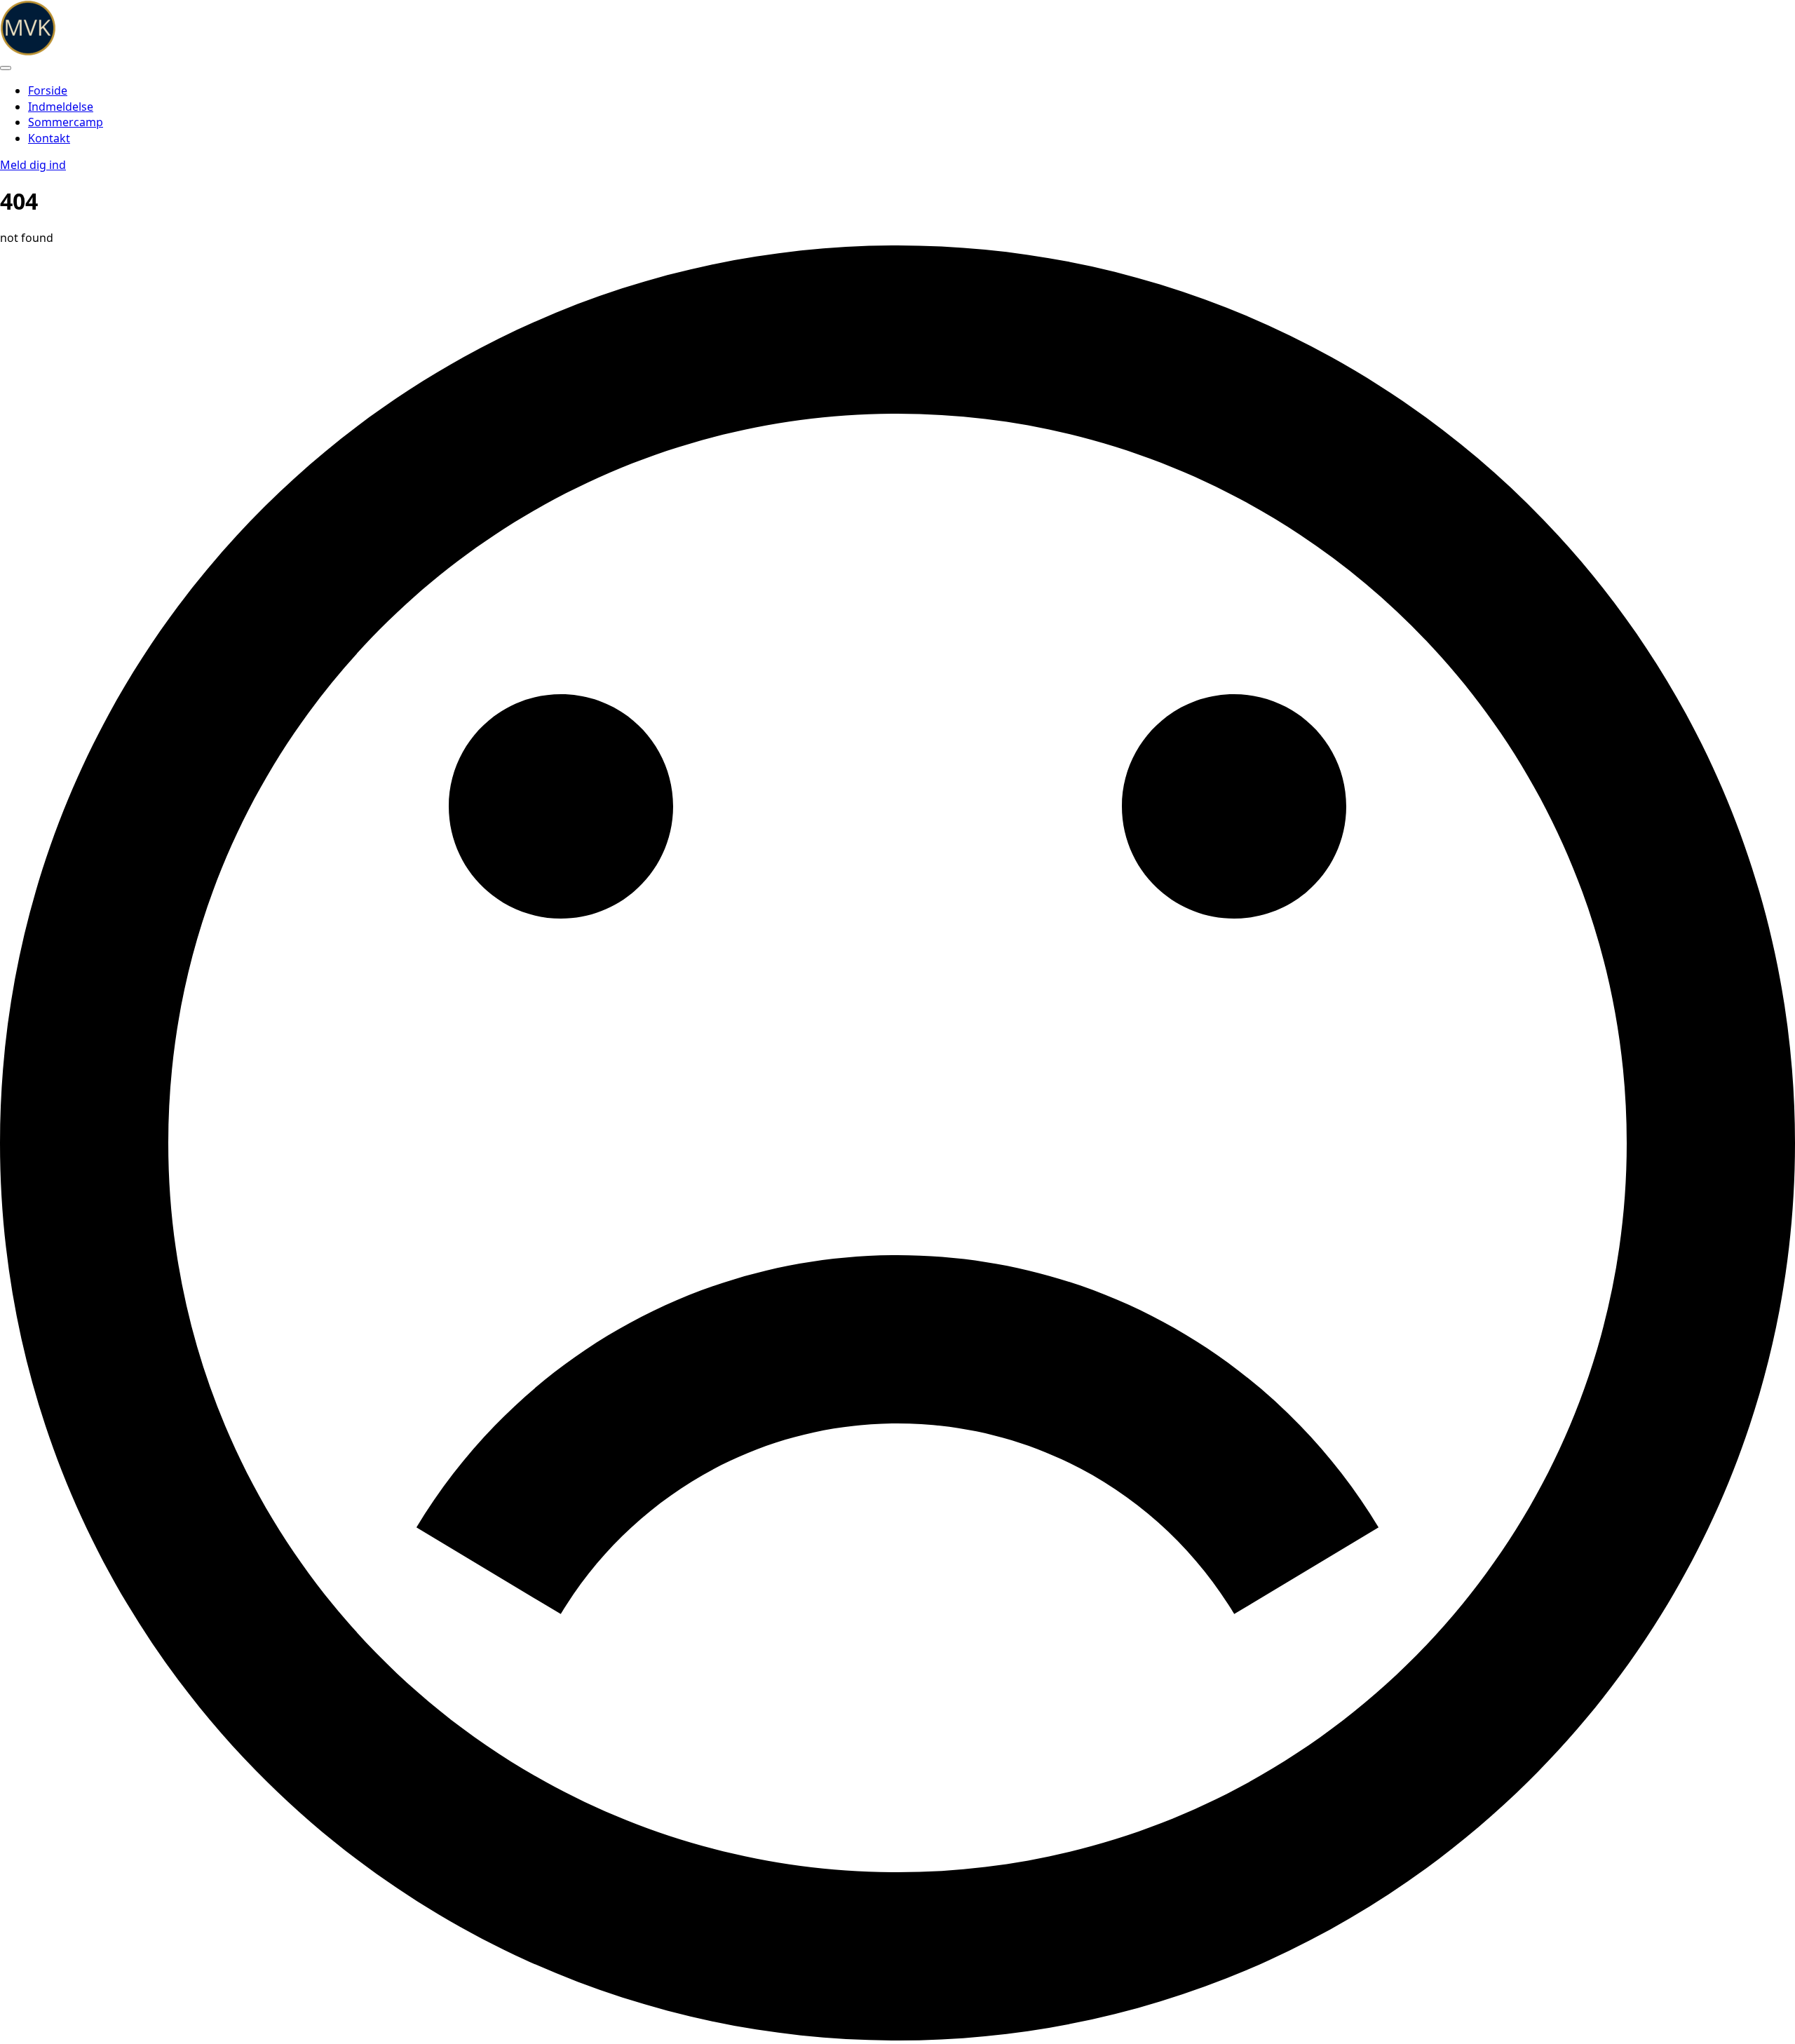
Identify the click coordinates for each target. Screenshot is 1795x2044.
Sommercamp (66, 122)
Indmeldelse (61, 107)
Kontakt (49, 138)
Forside (48, 90)
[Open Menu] (6, 68)
